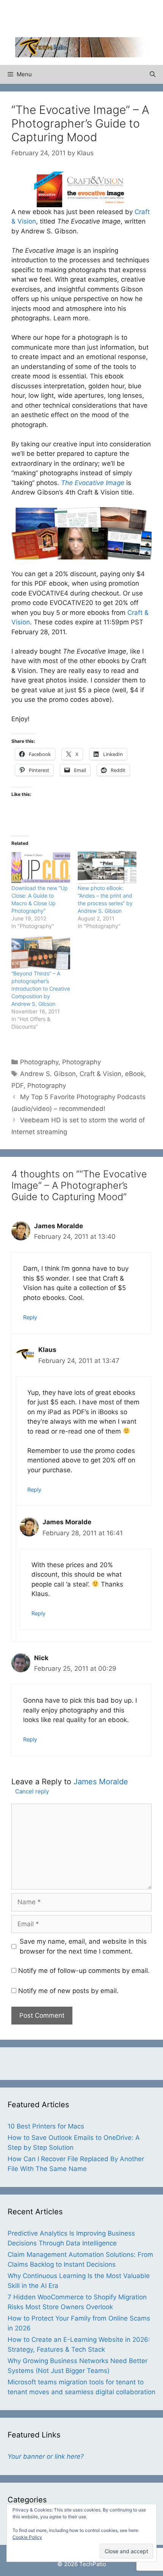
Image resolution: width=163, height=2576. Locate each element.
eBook (135, 1074)
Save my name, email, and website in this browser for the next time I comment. (83, 1946)
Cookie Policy (27, 2537)
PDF (17, 1086)
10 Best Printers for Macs (46, 2126)
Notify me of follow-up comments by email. (84, 1971)
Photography (39, 1062)
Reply (30, 1317)
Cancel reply (32, 1791)
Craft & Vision (100, 1074)
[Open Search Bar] (153, 74)
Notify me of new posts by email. (68, 1991)
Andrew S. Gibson (48, 1074)
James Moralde (101, 1782)
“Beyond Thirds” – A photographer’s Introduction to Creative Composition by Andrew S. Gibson (41, 989)
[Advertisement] (89, 17)
